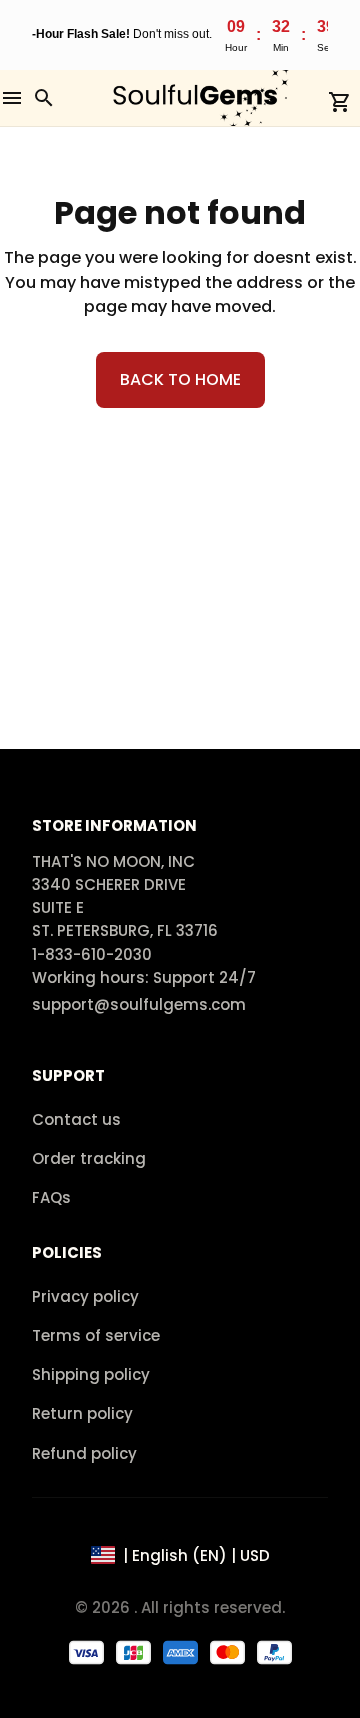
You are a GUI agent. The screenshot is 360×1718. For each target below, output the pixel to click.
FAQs (51, 1197)
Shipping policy (91, 1374)
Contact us (76, 1119)
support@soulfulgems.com (139, 1004)
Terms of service (96, 1335)
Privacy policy (85, 1296)
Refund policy (84, 1453)
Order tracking (89, 1158)
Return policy (82, 1413)
